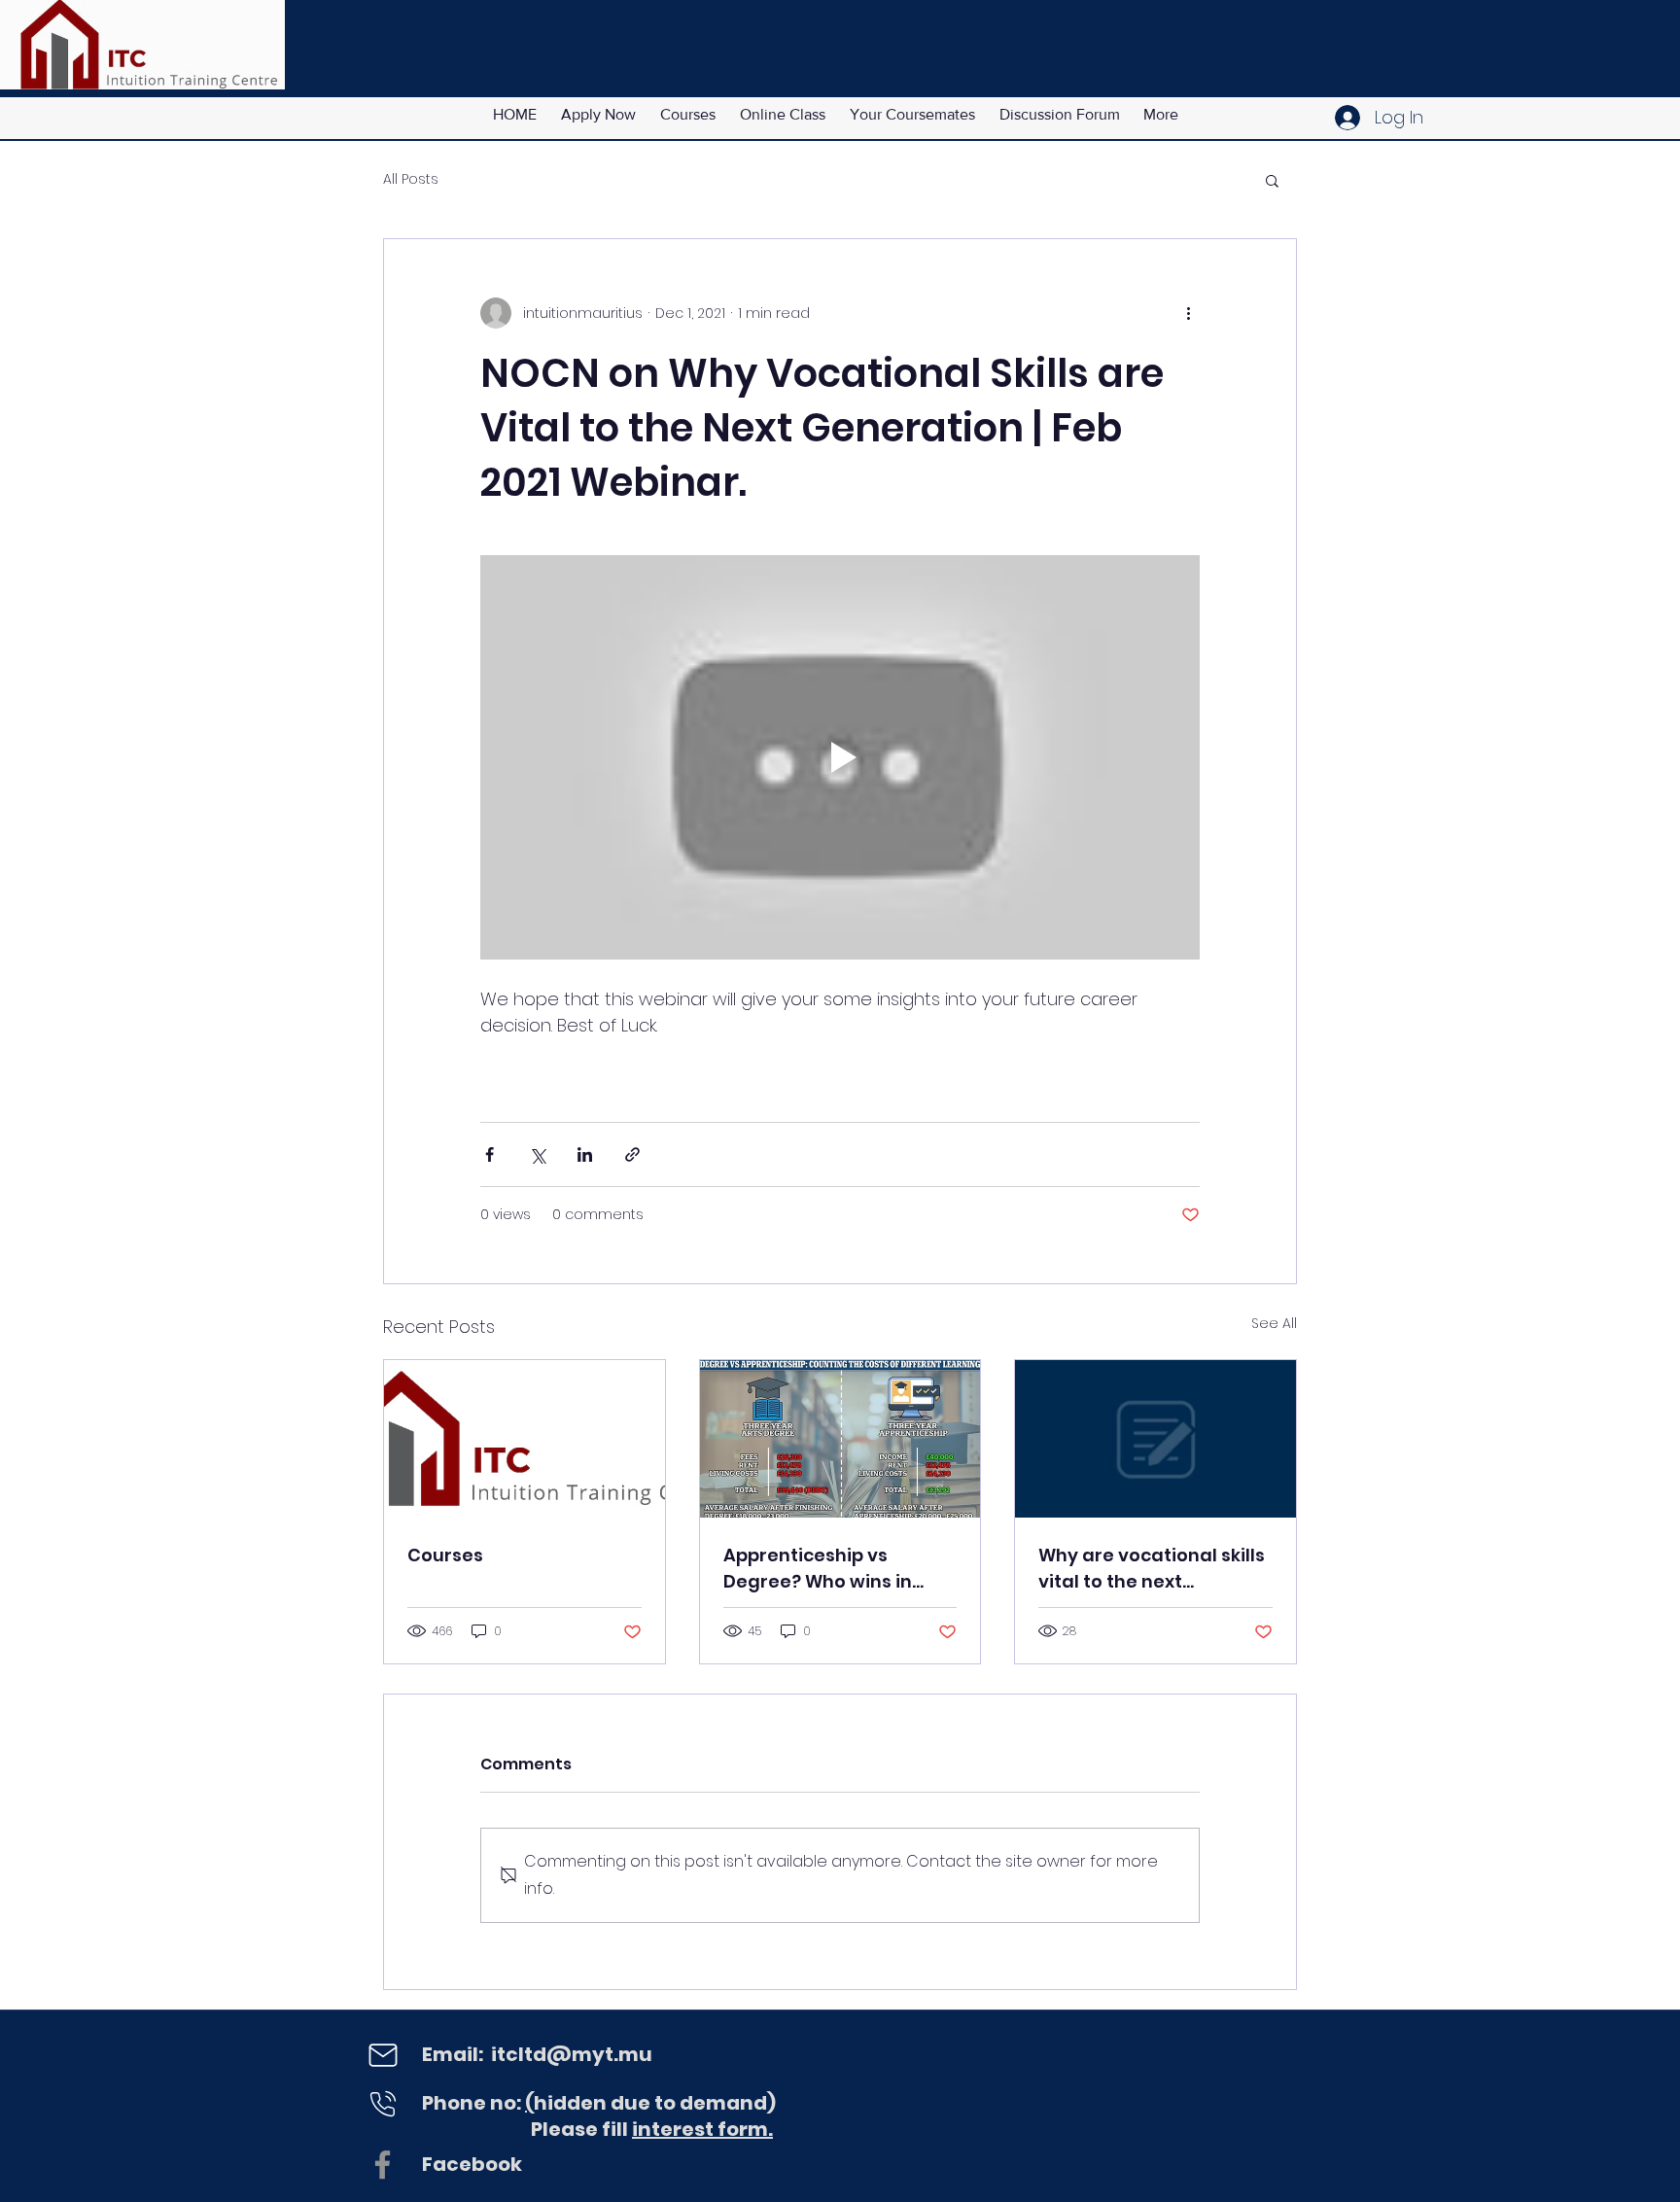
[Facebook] (383, 2165)
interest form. (702, 2129)
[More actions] (1188, 313)
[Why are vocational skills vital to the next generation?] (1155, 1439)
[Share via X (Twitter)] (537, 1154)
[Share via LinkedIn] (585, 1154)
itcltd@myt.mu (572, 2054)
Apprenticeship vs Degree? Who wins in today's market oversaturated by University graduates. (822, 1569)
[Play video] (840, 757)
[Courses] (525, 1439)
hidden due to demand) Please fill (599, 2116)
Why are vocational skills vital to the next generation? (1152, 1569)
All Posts (411, 179)
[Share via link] (632, 1154)
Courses (445, 1555)
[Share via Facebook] (490, 1154)
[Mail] (383, 2055)
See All (1274, 1323)
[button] (1272, 180)
